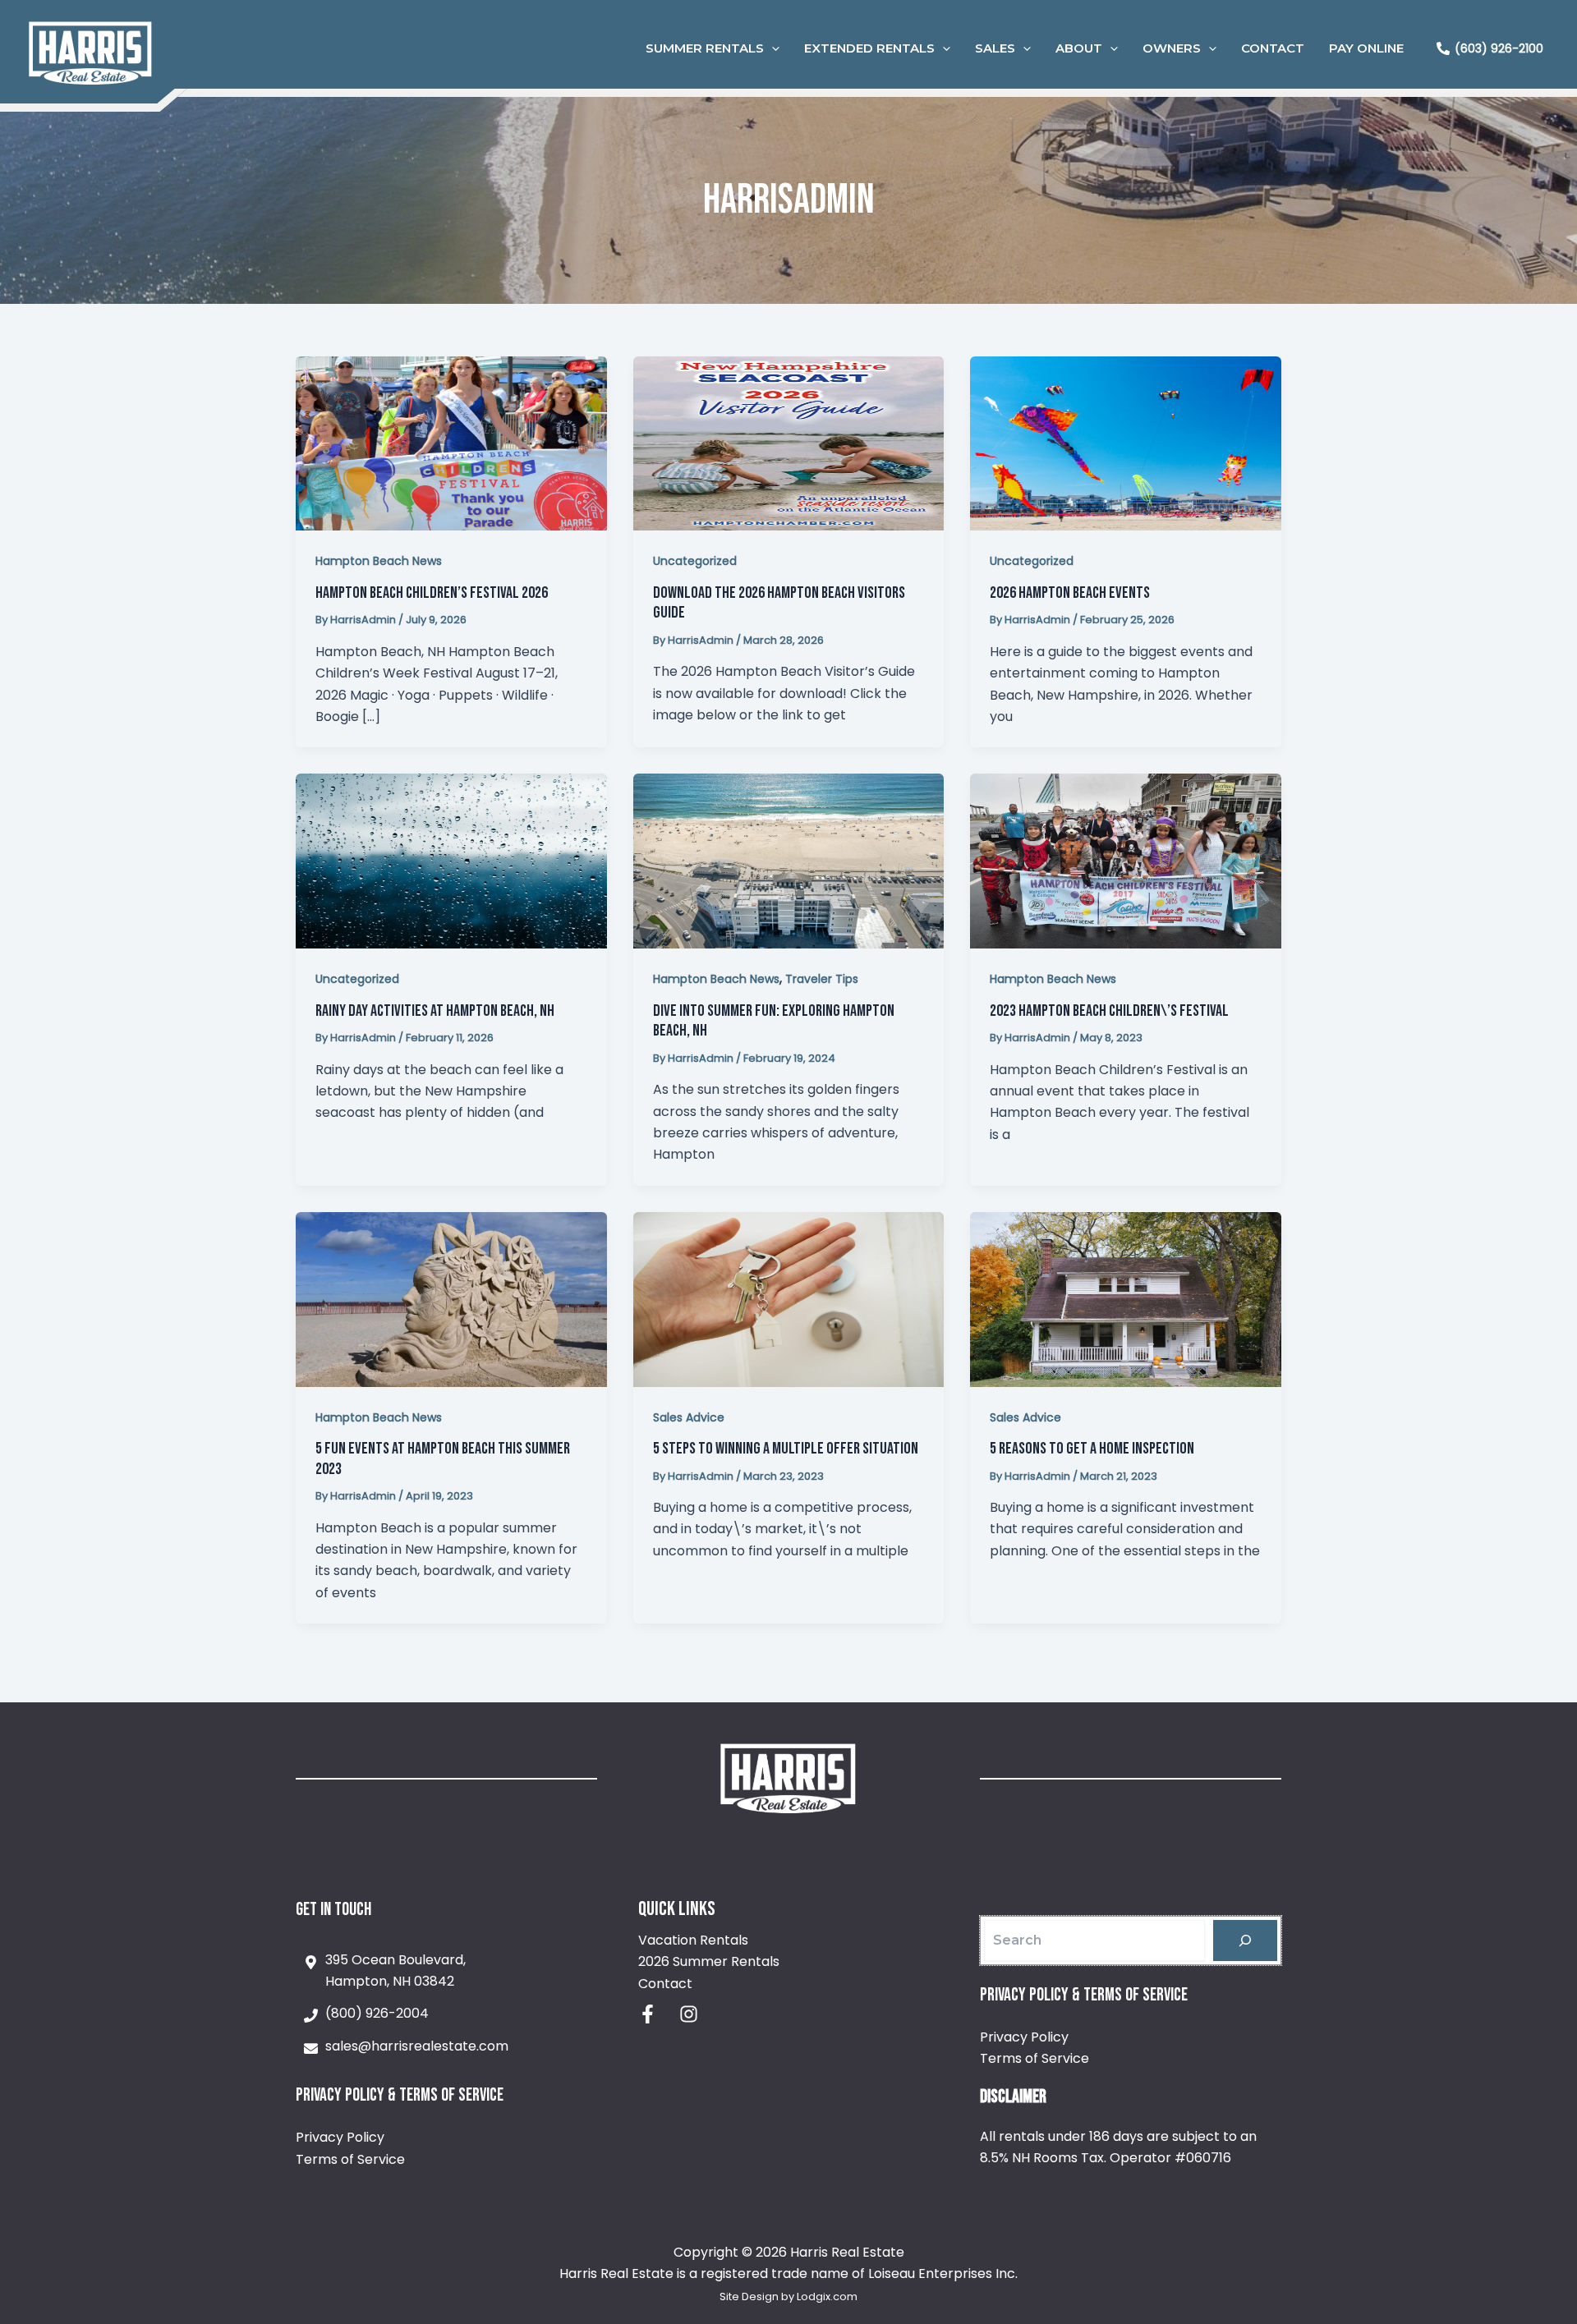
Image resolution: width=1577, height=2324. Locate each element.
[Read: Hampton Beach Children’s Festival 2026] (451, 442)
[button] (772, 48)
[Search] (1245, 1940)
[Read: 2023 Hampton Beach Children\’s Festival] (1126, 860)
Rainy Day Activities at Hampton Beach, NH (435, 1011)
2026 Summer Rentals (709, 1961)
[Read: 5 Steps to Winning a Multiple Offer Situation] (789, 1299)
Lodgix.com (827, 2296)
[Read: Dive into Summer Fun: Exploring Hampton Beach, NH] (789, 860)
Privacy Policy (340, 2137)
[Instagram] (689, 2014)
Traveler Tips (822, 979)
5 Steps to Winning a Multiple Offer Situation (786, 1449)
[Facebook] (648, 2014)
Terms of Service (350, 2159)
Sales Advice (689, 1417)
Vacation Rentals (693, 1940)
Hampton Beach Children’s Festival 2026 (432, 593)
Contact (665, 1984)
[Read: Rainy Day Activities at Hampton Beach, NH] (451, 860)
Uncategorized (695, 561)
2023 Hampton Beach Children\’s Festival (1109, 1011)
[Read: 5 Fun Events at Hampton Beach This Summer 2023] (451, 1299)
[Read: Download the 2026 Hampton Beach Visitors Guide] (789, 442)
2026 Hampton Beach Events (1070, 593)
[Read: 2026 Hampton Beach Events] (1126, 442)
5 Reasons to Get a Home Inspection (1092, 1449)
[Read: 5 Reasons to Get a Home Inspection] (1126, 1299)
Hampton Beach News (379, 561)
